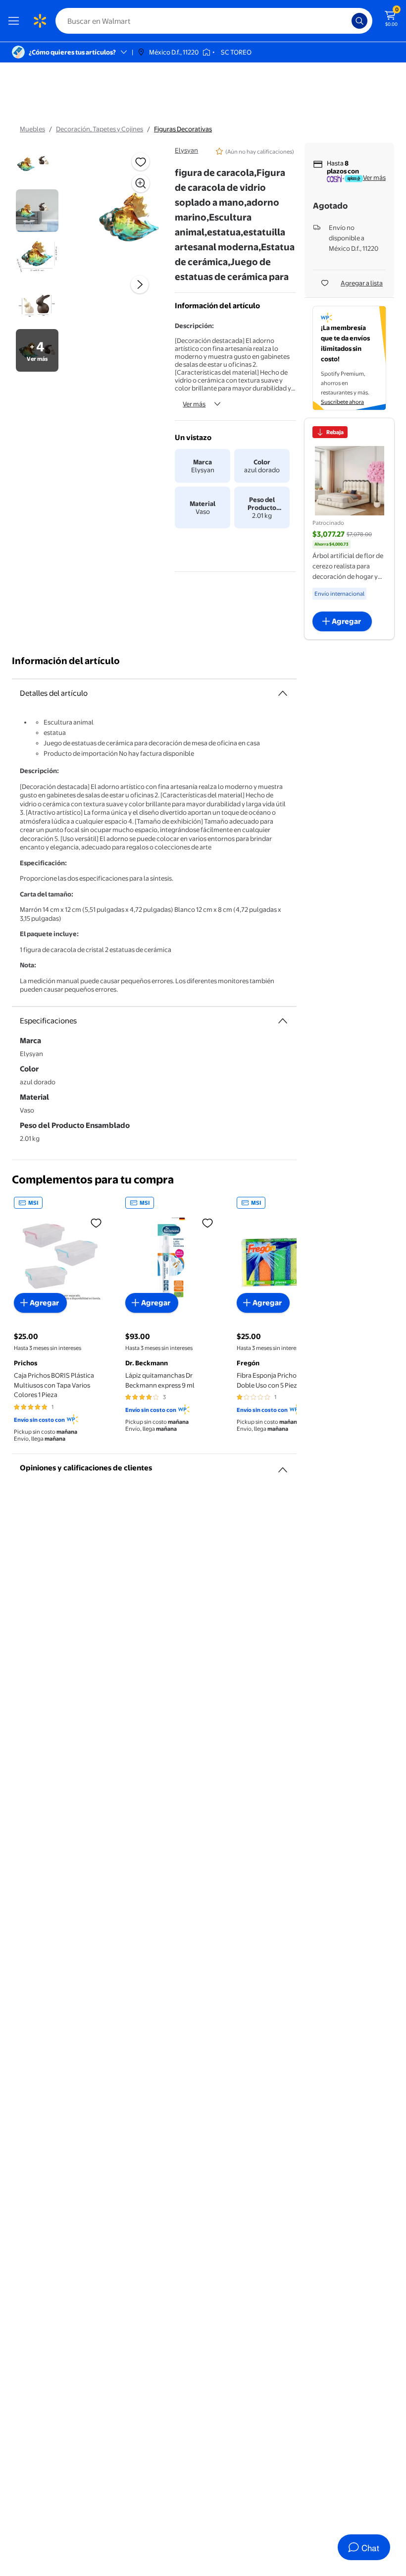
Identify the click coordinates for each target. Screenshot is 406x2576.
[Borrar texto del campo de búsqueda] (347, 21)
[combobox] (214, 21)
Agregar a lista (362, 283)
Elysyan (186, 150)
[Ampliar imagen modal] (141, 183)
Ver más (194, 404)
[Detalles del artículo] (283, 693)
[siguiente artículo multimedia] (140, 284)
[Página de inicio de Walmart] (40, 21)
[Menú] (16, 21)
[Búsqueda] (359, 21)
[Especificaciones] (283, 1021)
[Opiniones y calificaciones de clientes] (283, 1466)
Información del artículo (66, 661)
